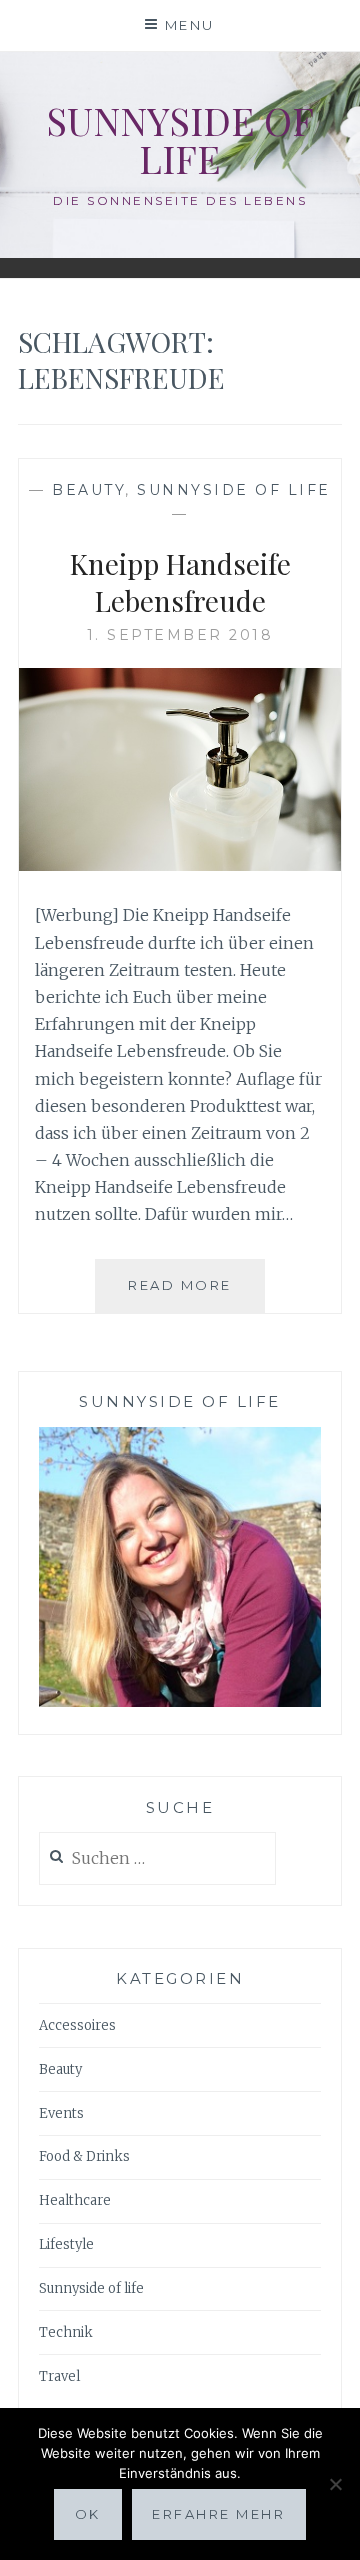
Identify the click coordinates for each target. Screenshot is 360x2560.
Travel (59, 2376)
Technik (66, 2332)
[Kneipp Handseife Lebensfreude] (180, 865)
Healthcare (75, 2200)
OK (88, 2514)
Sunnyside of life (180, 139)
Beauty (88, 490)
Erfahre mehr (218, 2514)
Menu (190, 25)
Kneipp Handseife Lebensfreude (180, 581)
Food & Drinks (84, 2156)
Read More (196, 1294)
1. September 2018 (180, 635)
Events (61, 2113)
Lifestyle (66, 2244)
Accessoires (77, 2025)
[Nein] (335, 2484)
